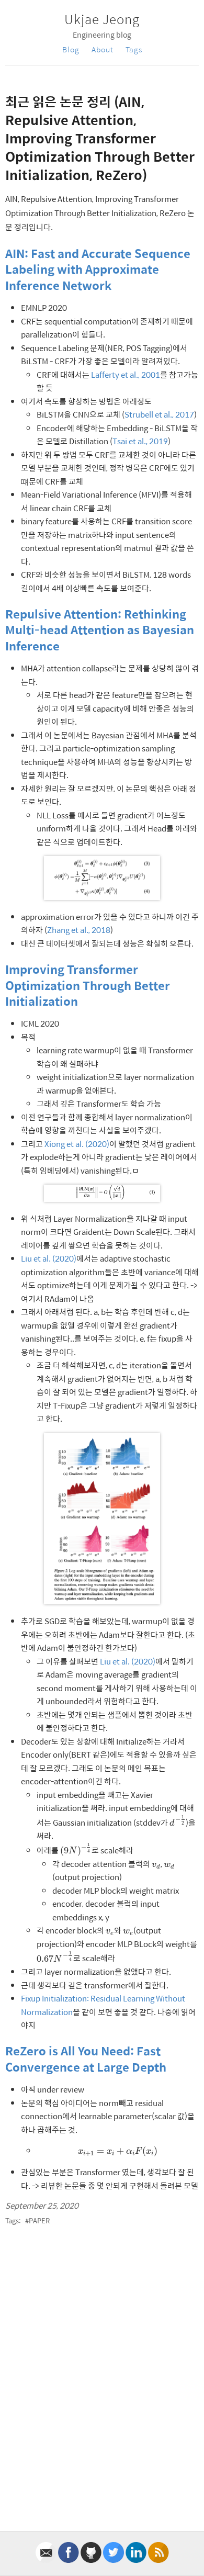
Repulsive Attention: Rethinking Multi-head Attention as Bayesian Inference (100, 630)
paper (39, 2220)
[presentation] (178, 1821)
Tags (134, 49)
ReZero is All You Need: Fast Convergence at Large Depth (86, 2058)
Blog (71, 49)
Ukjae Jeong (102, 19)
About (103, 49)
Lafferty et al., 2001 (126, 374)
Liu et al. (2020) (49, 1258)
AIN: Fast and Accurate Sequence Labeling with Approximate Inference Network (98, 269)
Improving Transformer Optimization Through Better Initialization (88, 985)
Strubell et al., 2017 (159, 414)
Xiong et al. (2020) (77, 1144)
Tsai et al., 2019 (140, 441)
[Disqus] (102, 2372)
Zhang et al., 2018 (79, 930)
